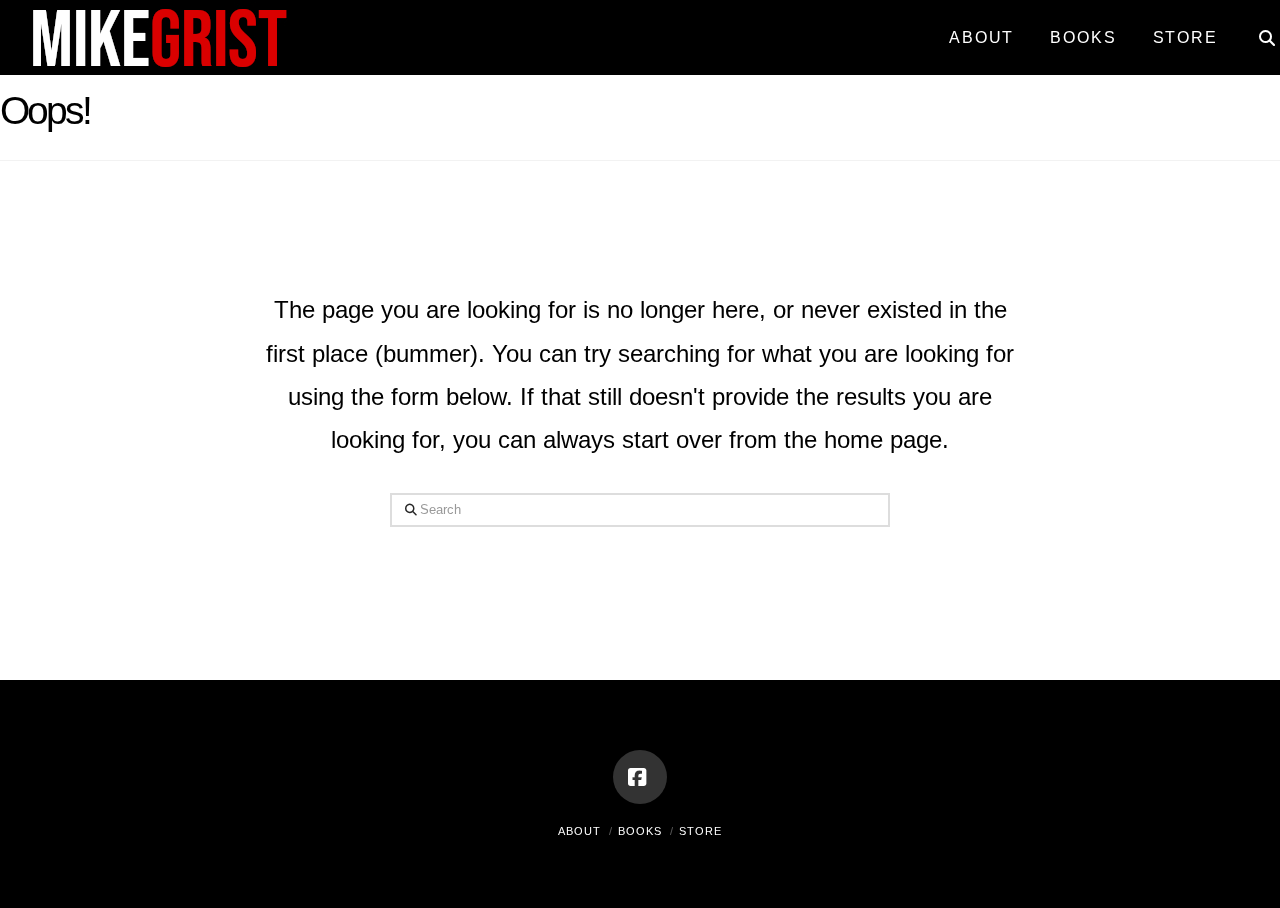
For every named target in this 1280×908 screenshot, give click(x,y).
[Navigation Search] (1257, 30)
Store (700, 831)
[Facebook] (640, 777)
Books (640, 831)
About (579, 831)
